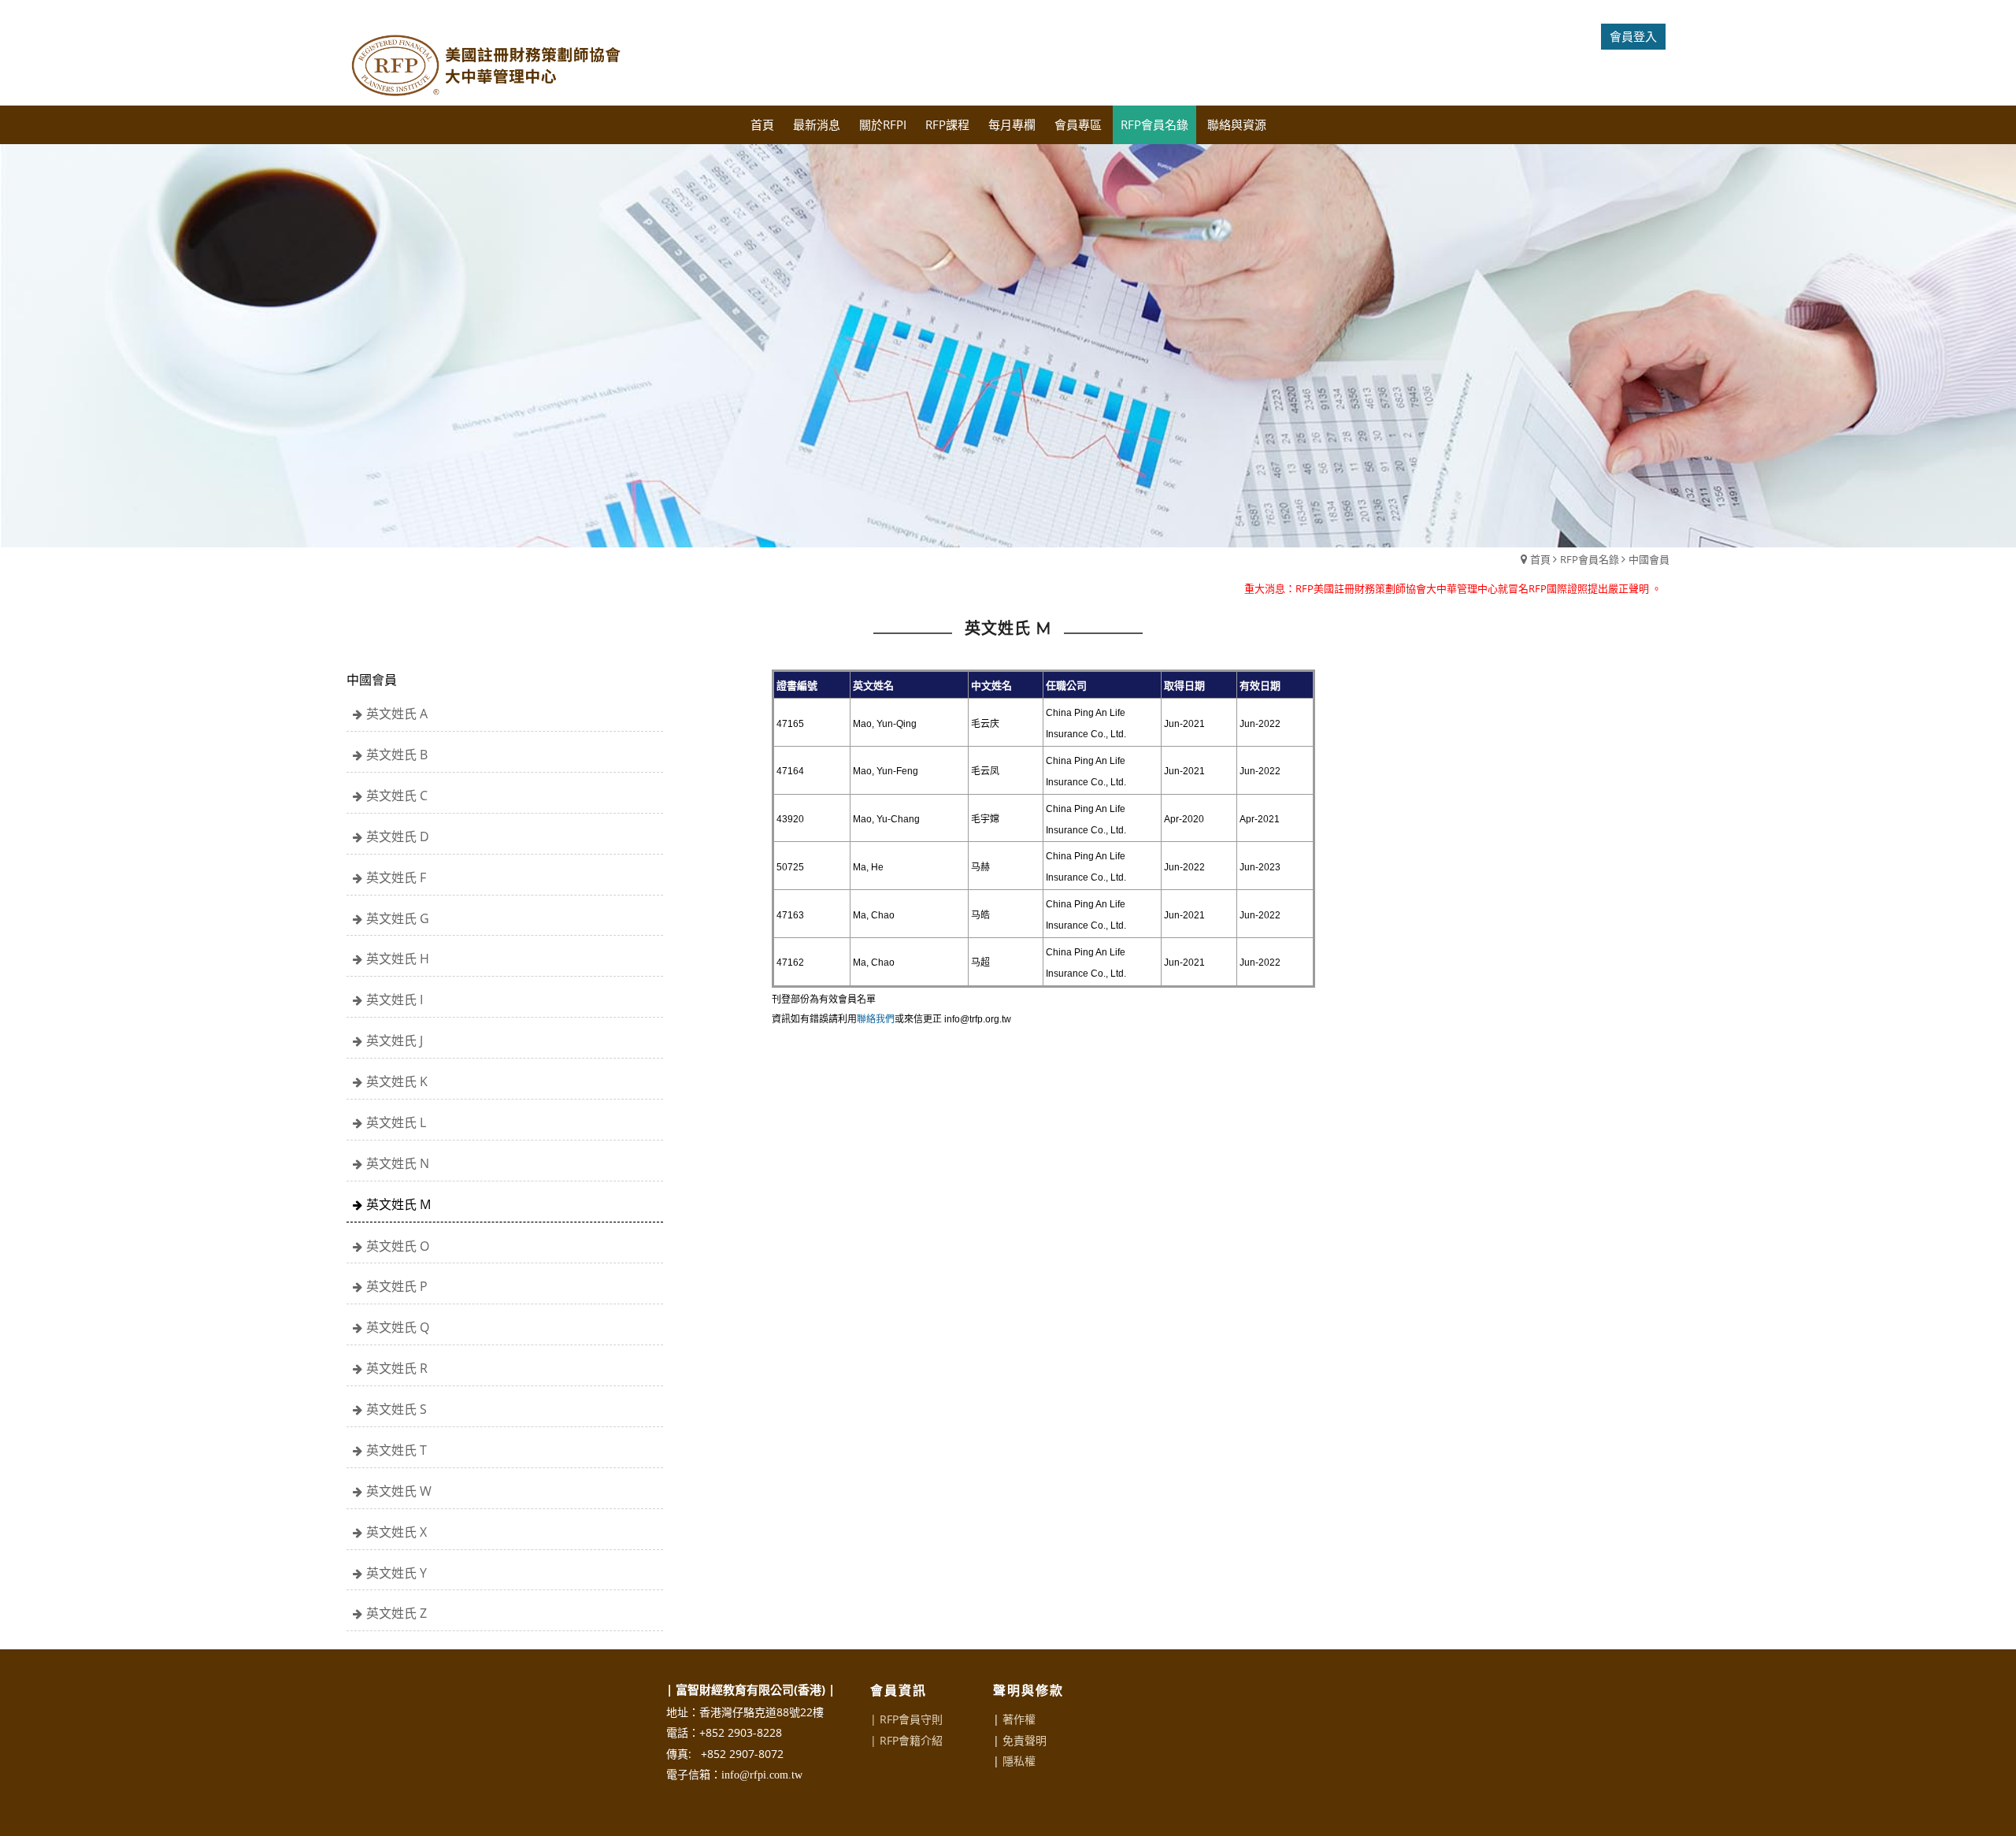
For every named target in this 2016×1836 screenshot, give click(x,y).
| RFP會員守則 (906, 1719)
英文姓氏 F (396, 877)
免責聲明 (1025, 1740)
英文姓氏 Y (397, 1573)
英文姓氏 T (397, 1450)
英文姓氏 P (397, 1286)
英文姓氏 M (398, 1204)
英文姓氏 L (396, 1122)
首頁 (1540, 559)
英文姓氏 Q (398, 1327)
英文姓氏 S (397, 1409)
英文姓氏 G (398, 918)
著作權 (1019, 1719)
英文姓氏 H (398, 959)
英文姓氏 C (397, 796)
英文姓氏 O (398, 1246)
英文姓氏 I (395, 1000)
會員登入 (1633, 36)
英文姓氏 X (397, 1532)
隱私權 (1019, 1761)
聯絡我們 (876, 1019)
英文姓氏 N (398, 1163)
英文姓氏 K (397, 1081)
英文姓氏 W (399, 1491)
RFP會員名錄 (1590, 559)
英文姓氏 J (395, 1040)
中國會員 (1649, 559)
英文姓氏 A (397, 714)
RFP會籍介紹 (911, 1740)
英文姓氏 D (398, 836)
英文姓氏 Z (397, 1613)
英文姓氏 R (397, 1368)
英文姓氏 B (397, 755)
